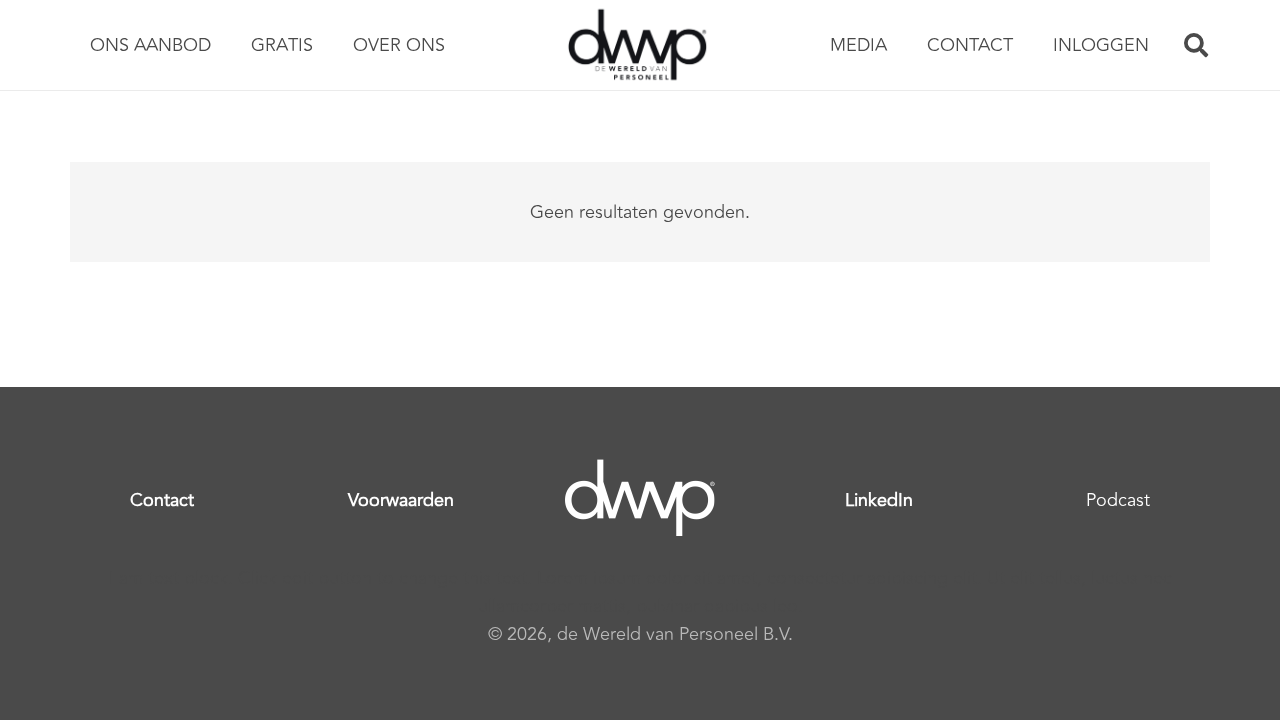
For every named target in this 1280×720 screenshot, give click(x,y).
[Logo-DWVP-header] (638, 45)
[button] (1195, 45)
